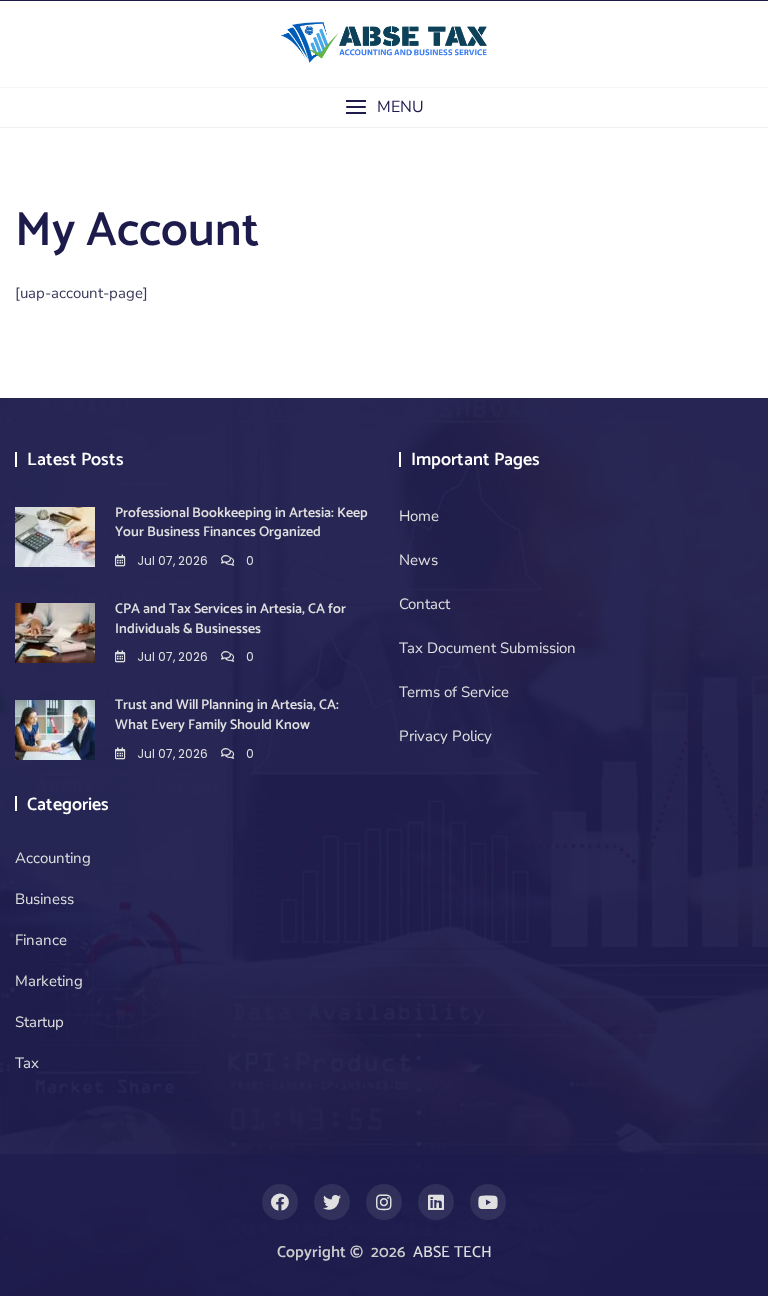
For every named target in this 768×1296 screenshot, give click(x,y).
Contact (424, 604)
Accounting (53, 858)
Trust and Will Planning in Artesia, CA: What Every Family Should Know (227, 715)
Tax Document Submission (487, 648)
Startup (39, 1022)
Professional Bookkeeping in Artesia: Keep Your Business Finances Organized (241, 523)
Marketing (49, 981)
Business (44, 899)
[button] (384, 107)
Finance (41, 940)
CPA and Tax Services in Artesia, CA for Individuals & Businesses (230, 619)
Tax (27, 1063)
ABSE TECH (452, 1252)
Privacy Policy (445, 736)
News (418, 560)
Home (419, 516)
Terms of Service (454, 692)
